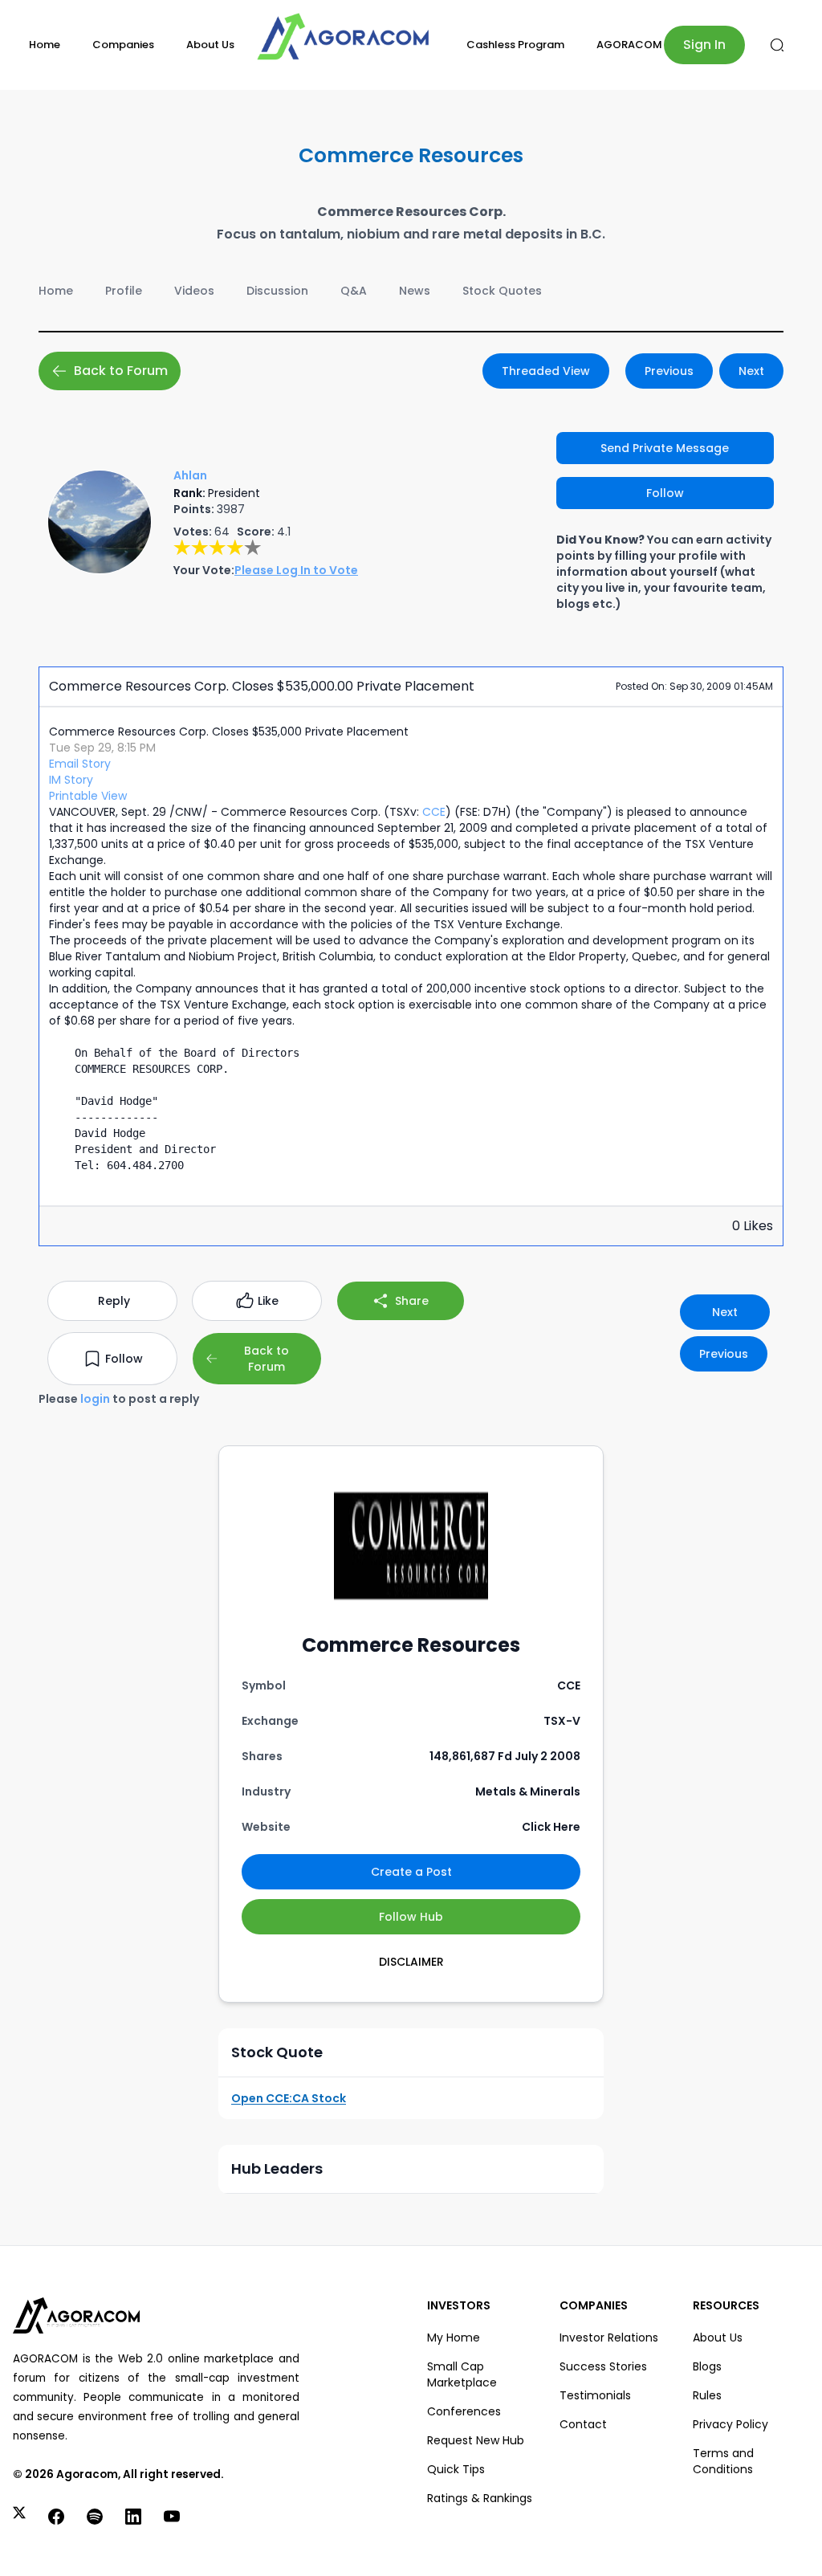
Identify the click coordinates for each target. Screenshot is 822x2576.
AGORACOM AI (636, 45)
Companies (123, 45)
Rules (707, 2395)
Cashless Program (515, 45)
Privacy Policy (730, 2424)
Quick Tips (456, 2469)
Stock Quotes (502, 291)
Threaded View (546, 371)
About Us (210, 45)
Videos (194, 291)
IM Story (71, 780)
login (95, 1399)
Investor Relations (609, 2338)
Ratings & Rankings (480, 2498)
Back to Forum (121, 371)
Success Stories (603, 2366)
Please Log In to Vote (296, 570)
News (415, 291)
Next (751, 371)
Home (45, 45)
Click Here (551, 1827)
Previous (669, 371)
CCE (434, 812)
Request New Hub (476, 2440)
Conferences (464, 2411)
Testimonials (595, 2395)
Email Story (80, 764)
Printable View (88, 796)
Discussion (277, 291)
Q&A (354, 291)
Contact (583, 2424)
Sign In (704, 45)
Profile (124, 291)
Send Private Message (665, 448)
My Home (454, 2338)
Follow (665, 493)
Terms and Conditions (723, 2461)
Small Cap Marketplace (462, 2374)
